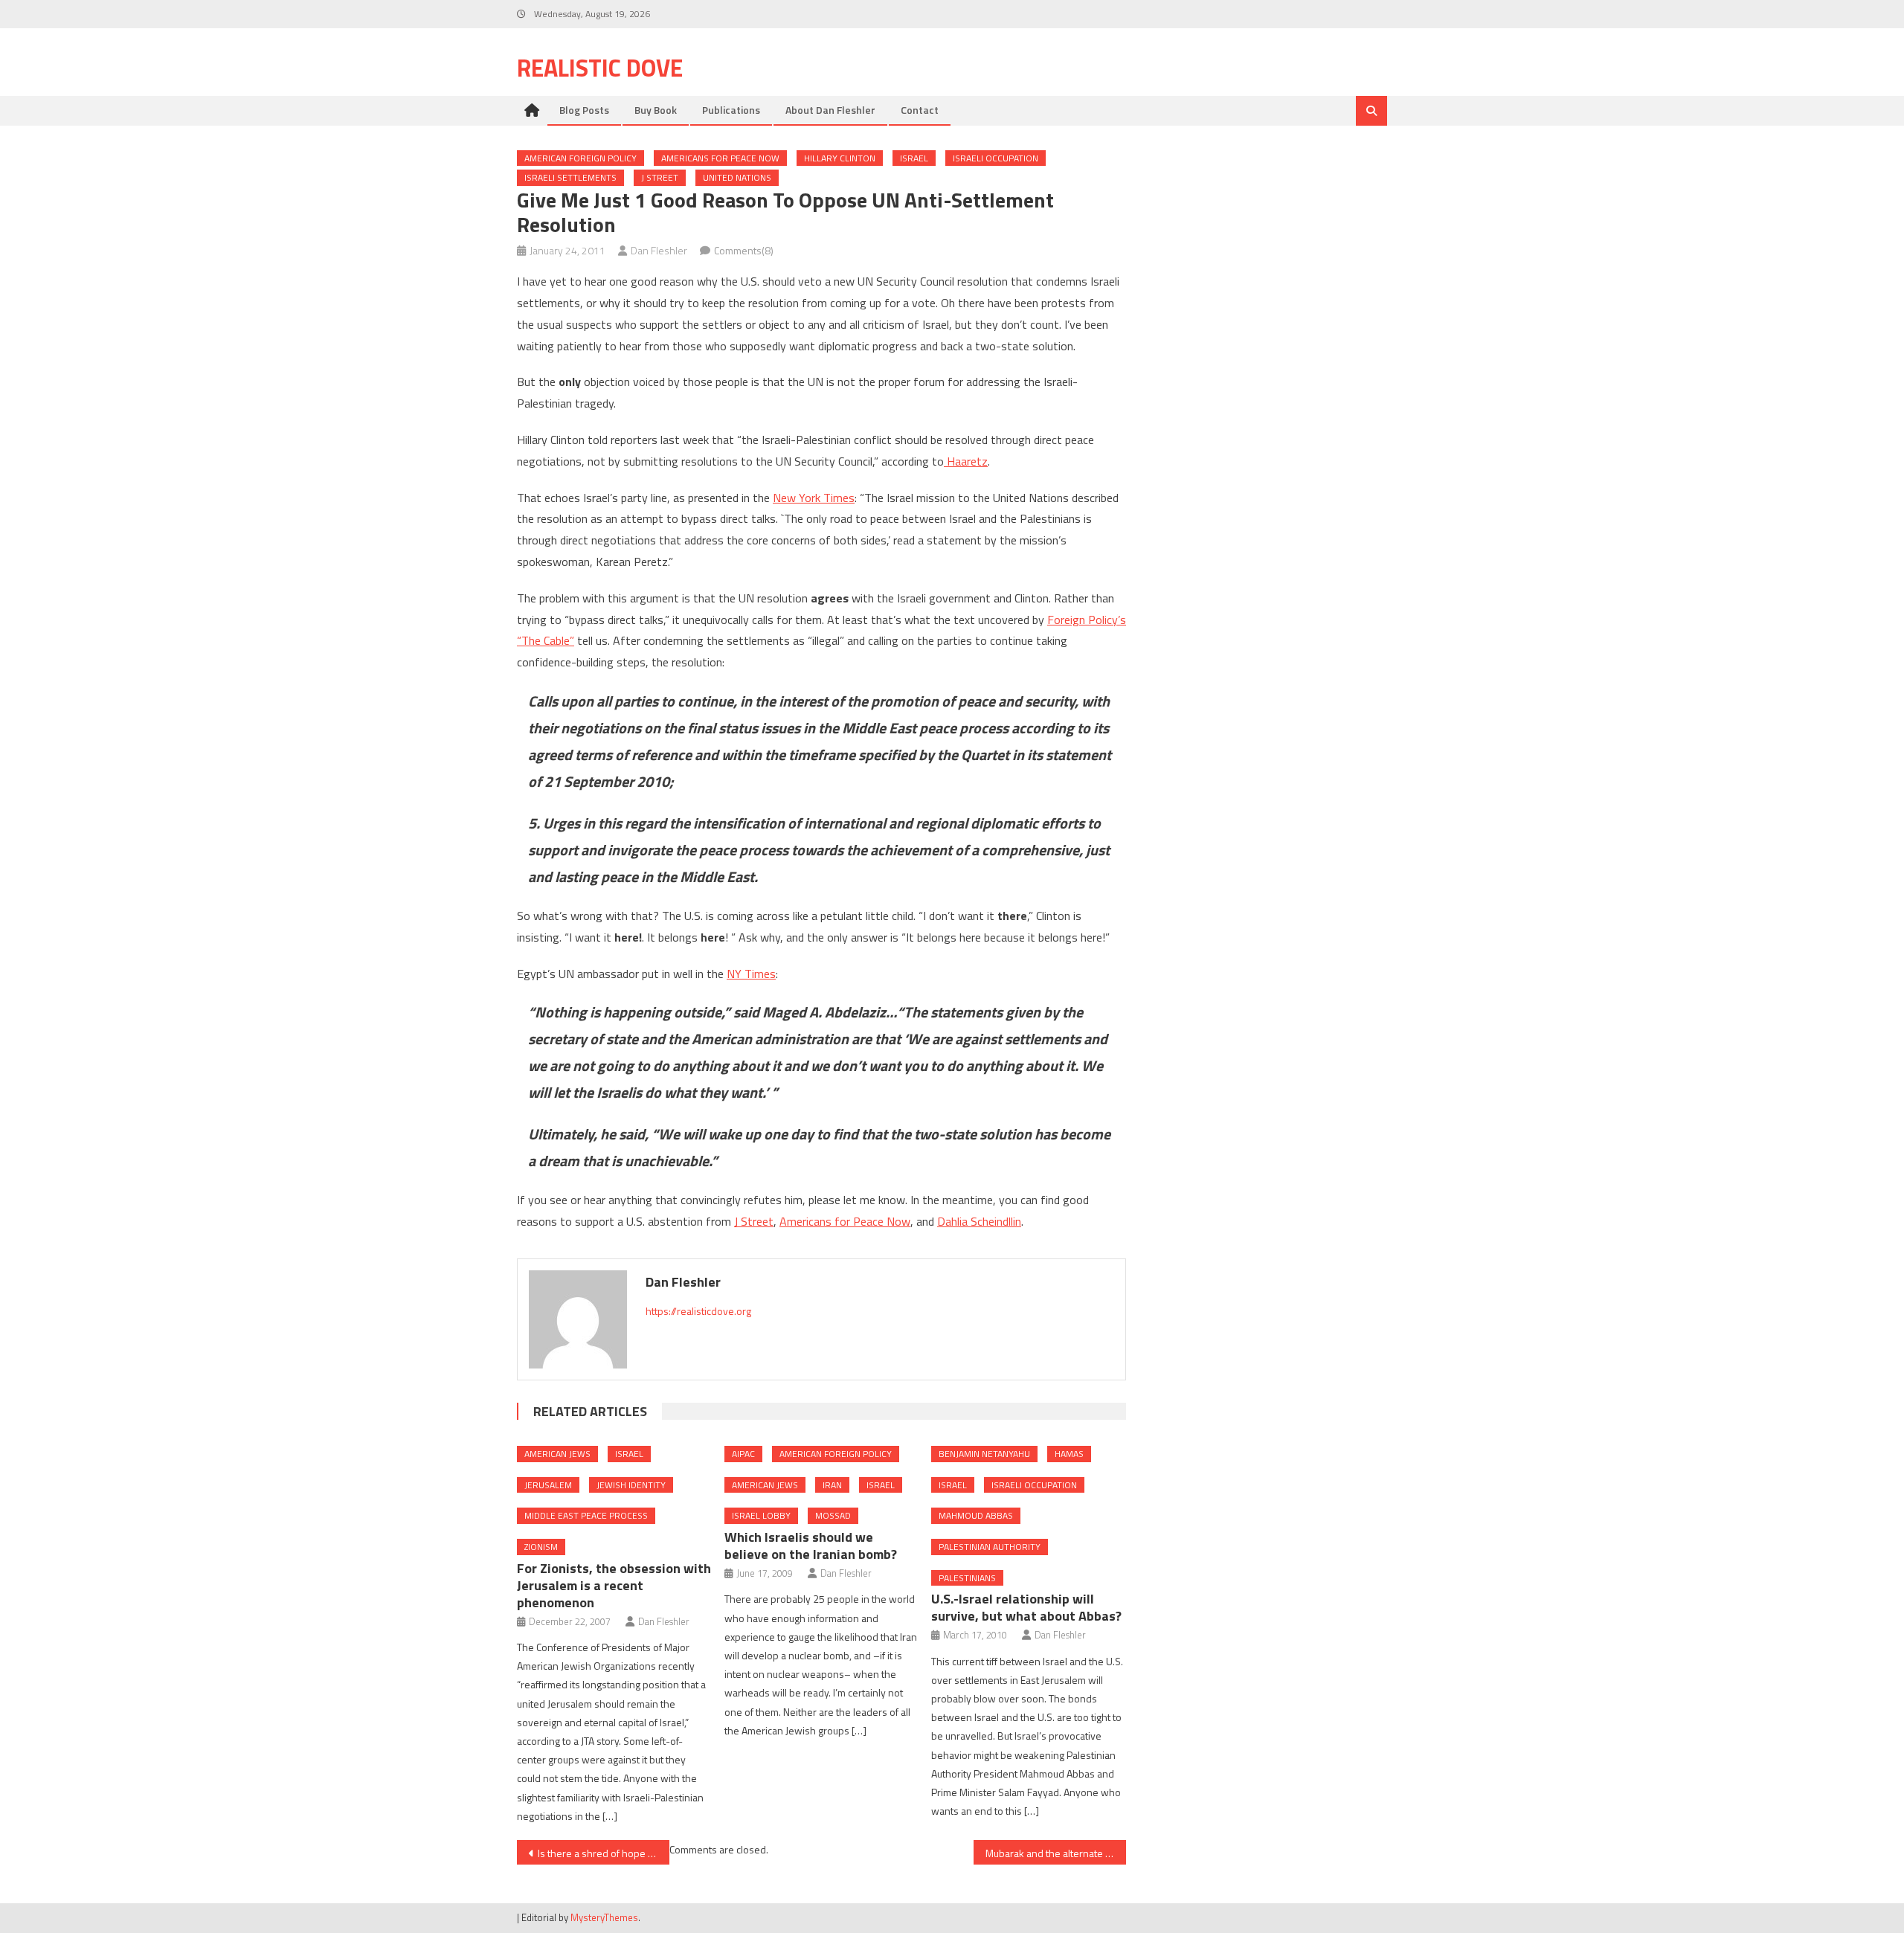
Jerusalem (548, 1485)
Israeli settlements (570, 177)
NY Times (751, 974)
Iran (832, 1485)
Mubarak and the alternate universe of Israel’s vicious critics (1056, 1853)
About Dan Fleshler (830, 110)
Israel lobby (761, 1515)
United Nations (737, 177)
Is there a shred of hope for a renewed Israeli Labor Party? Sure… (604, 1853)
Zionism (541, 1547)
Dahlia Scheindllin (979, 1221)
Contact (920, 110)
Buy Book (656, 110)
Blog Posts (584, 110)
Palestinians (967, 1578)
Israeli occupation (996, 158)
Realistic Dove (600, 68)
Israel (914, 158)
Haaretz (966, 461)
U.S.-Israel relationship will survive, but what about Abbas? (1026, 1607)
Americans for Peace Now (720, 158)
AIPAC (743, 1454)
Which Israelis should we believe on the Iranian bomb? (811, 1546)
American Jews (557, 1454)
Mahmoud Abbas (976, 1515)
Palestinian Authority (990, 1547)
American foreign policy (580, 158)
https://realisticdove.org (698, 1311)
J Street (660, 177)
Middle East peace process (586, 1515)
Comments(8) (744, 250)
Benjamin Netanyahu (984, 1454)
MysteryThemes (604, 1917)
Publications (731, 110)
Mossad (833, 1515)
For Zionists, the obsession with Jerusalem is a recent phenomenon (614, 1585)
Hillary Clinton (840, 158)
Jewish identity (631, 1485)
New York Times (814, 498)
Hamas (1069, 1454)
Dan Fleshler (659, 250)
